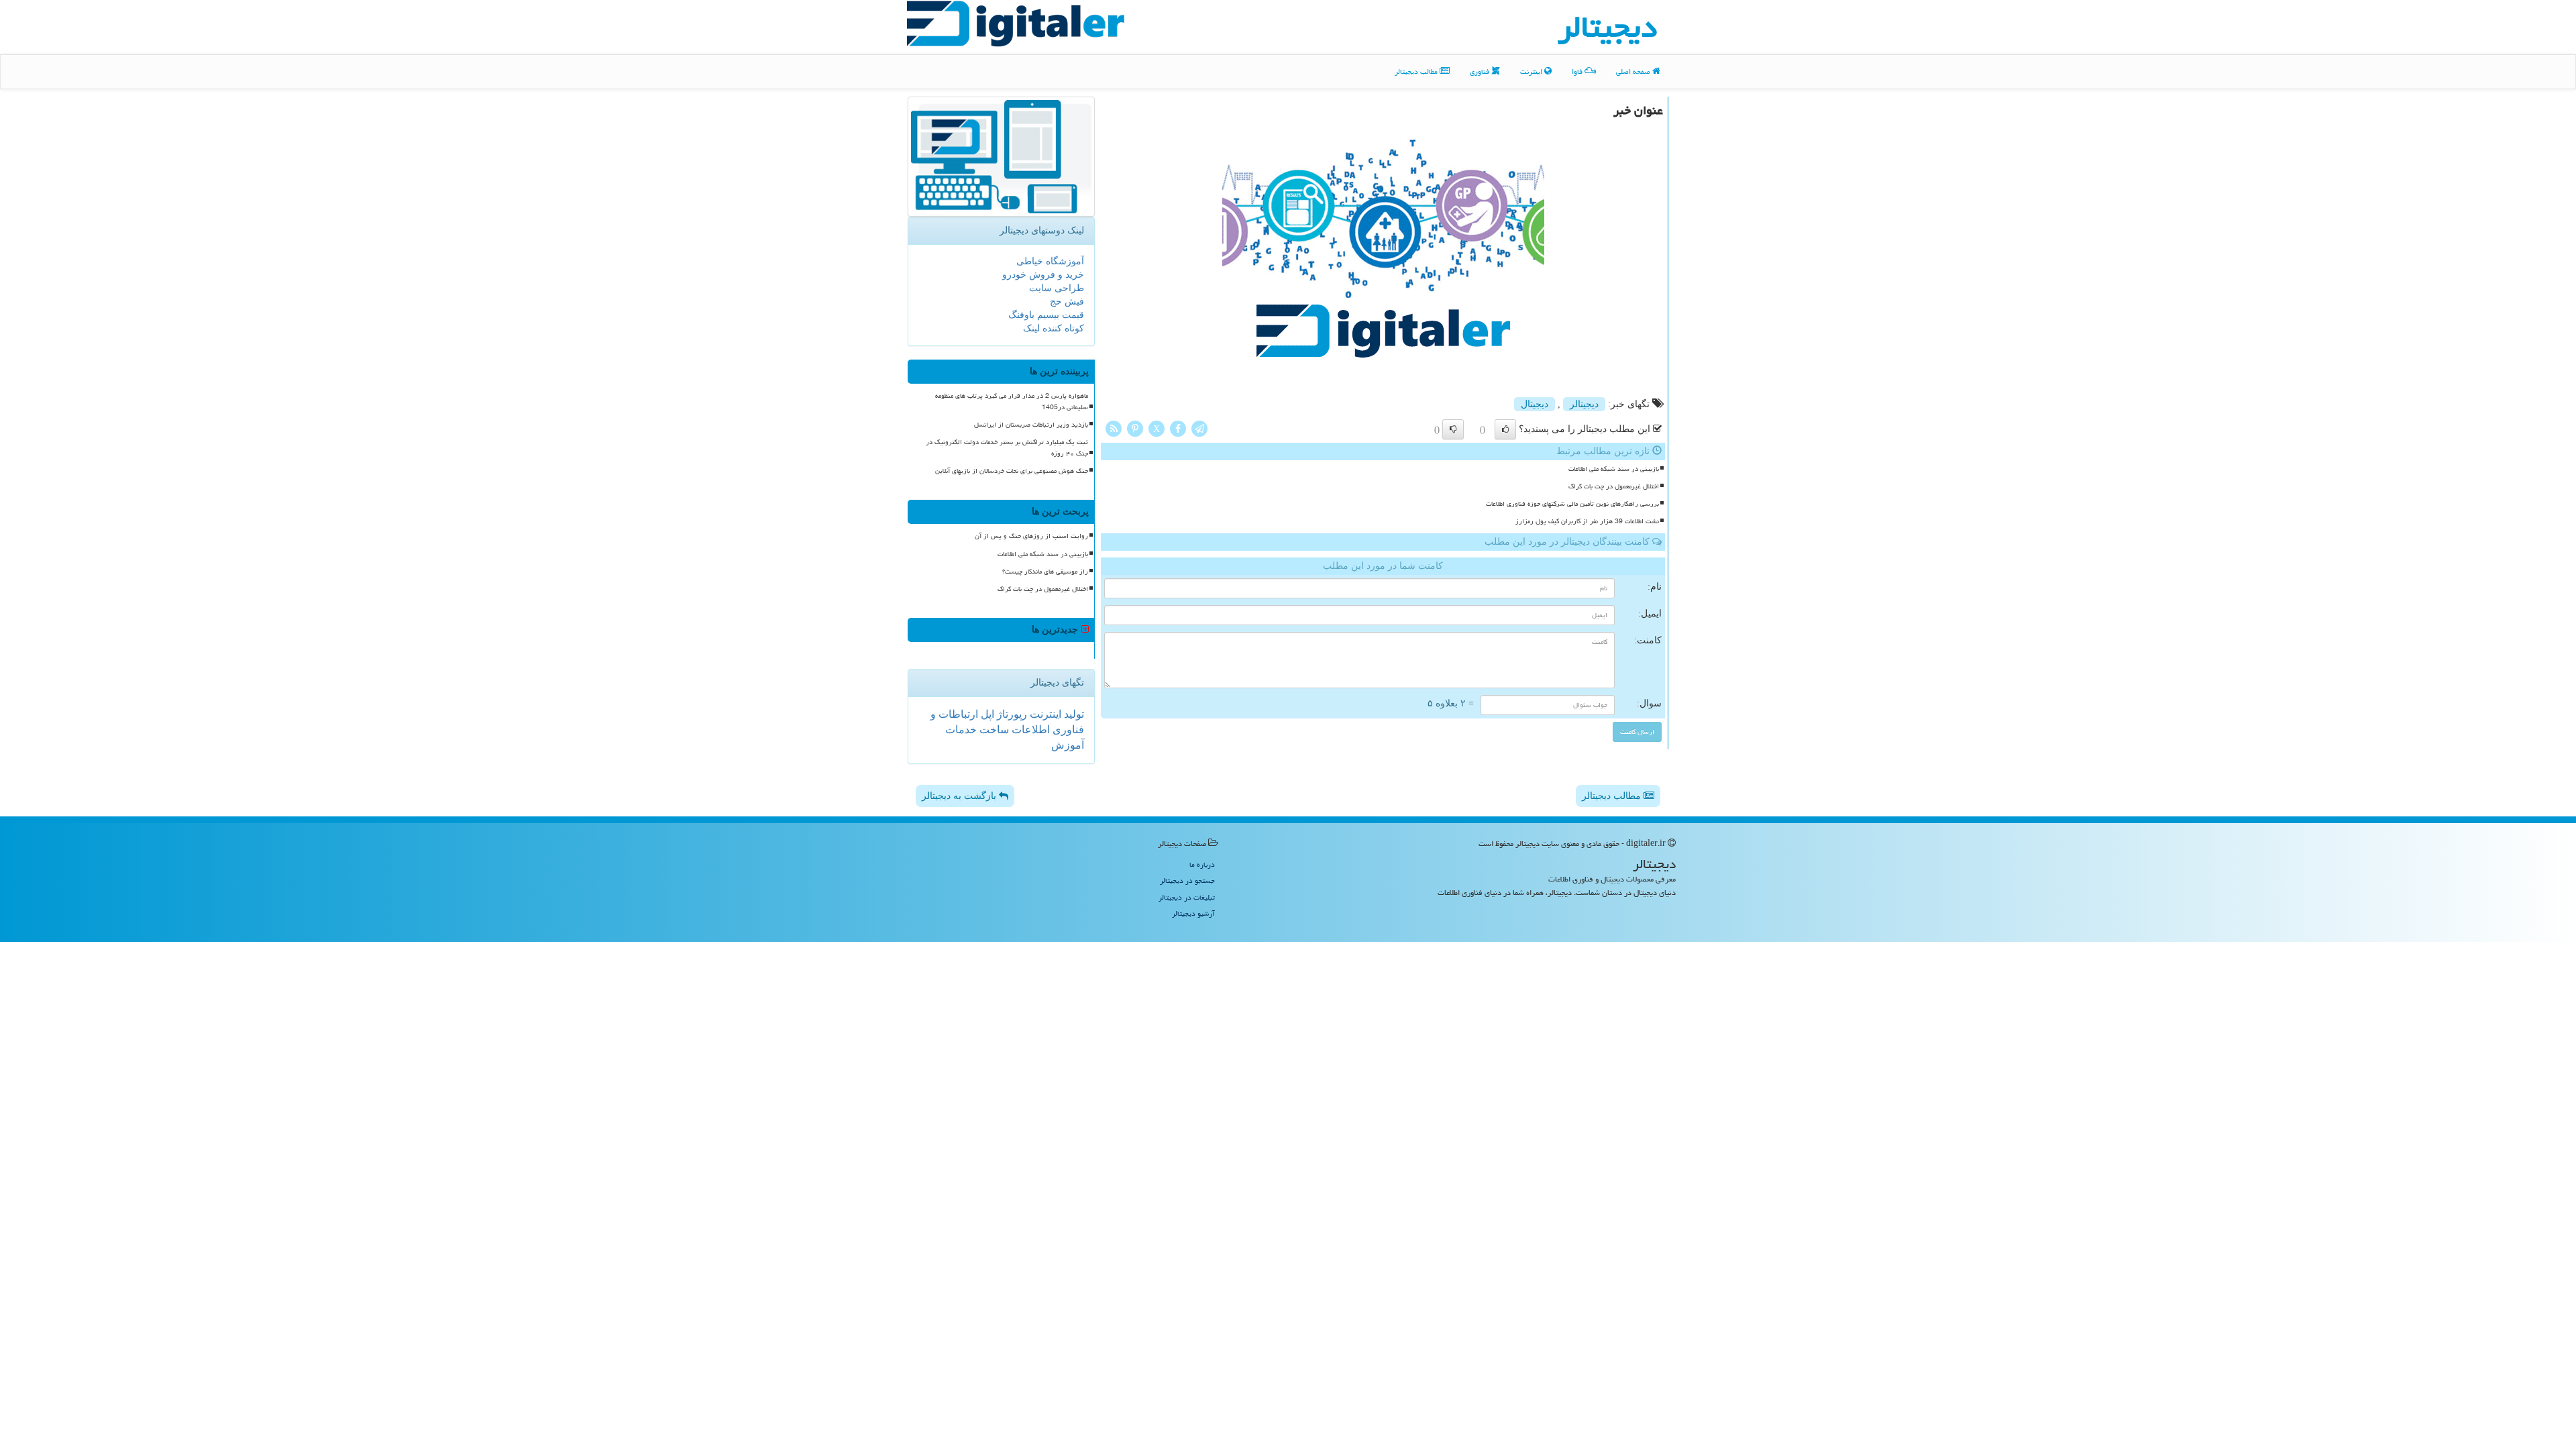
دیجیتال (1535, 404)
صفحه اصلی (1634, 71)
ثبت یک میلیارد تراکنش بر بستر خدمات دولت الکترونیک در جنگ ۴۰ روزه (1007, 448)
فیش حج (1067, 302)
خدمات (961, 730)
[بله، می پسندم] (1505, 429)
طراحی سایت (1057, 288)
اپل (986, 714)
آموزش (1068, 745)
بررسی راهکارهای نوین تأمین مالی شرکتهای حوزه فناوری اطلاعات (1572, 504)
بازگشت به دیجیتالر (960, 796)
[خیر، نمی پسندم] (1453, 429)
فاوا (1578, 71)
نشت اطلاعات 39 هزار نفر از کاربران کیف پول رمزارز (1587, 521)
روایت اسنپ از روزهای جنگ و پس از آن (1031, 536)
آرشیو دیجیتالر (1193, 913)
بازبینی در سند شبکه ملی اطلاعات (1614, 469)
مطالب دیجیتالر (1417, 71)
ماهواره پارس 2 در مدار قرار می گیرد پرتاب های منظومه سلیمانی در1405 (1012, 401)
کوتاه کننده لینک (1054, 328)
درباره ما (1202, 864)
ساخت (993, 730)
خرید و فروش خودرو (1043, 275)
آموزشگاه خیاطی (1050, 261)
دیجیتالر (1584, 404)
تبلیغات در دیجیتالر (1187, 897)
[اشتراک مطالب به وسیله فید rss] (1114, 428)
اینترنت (1532, 71)
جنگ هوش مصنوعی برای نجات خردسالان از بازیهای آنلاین (1012, 471)
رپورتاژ (1011, 714)
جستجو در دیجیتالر (1187, 880)
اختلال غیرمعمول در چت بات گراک (1614, 486)
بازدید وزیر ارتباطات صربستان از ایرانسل (1031, 425)
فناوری (1481, 71)
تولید (1073, 714)
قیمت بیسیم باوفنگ (1046, 315)
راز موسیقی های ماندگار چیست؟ (1045, 572)
